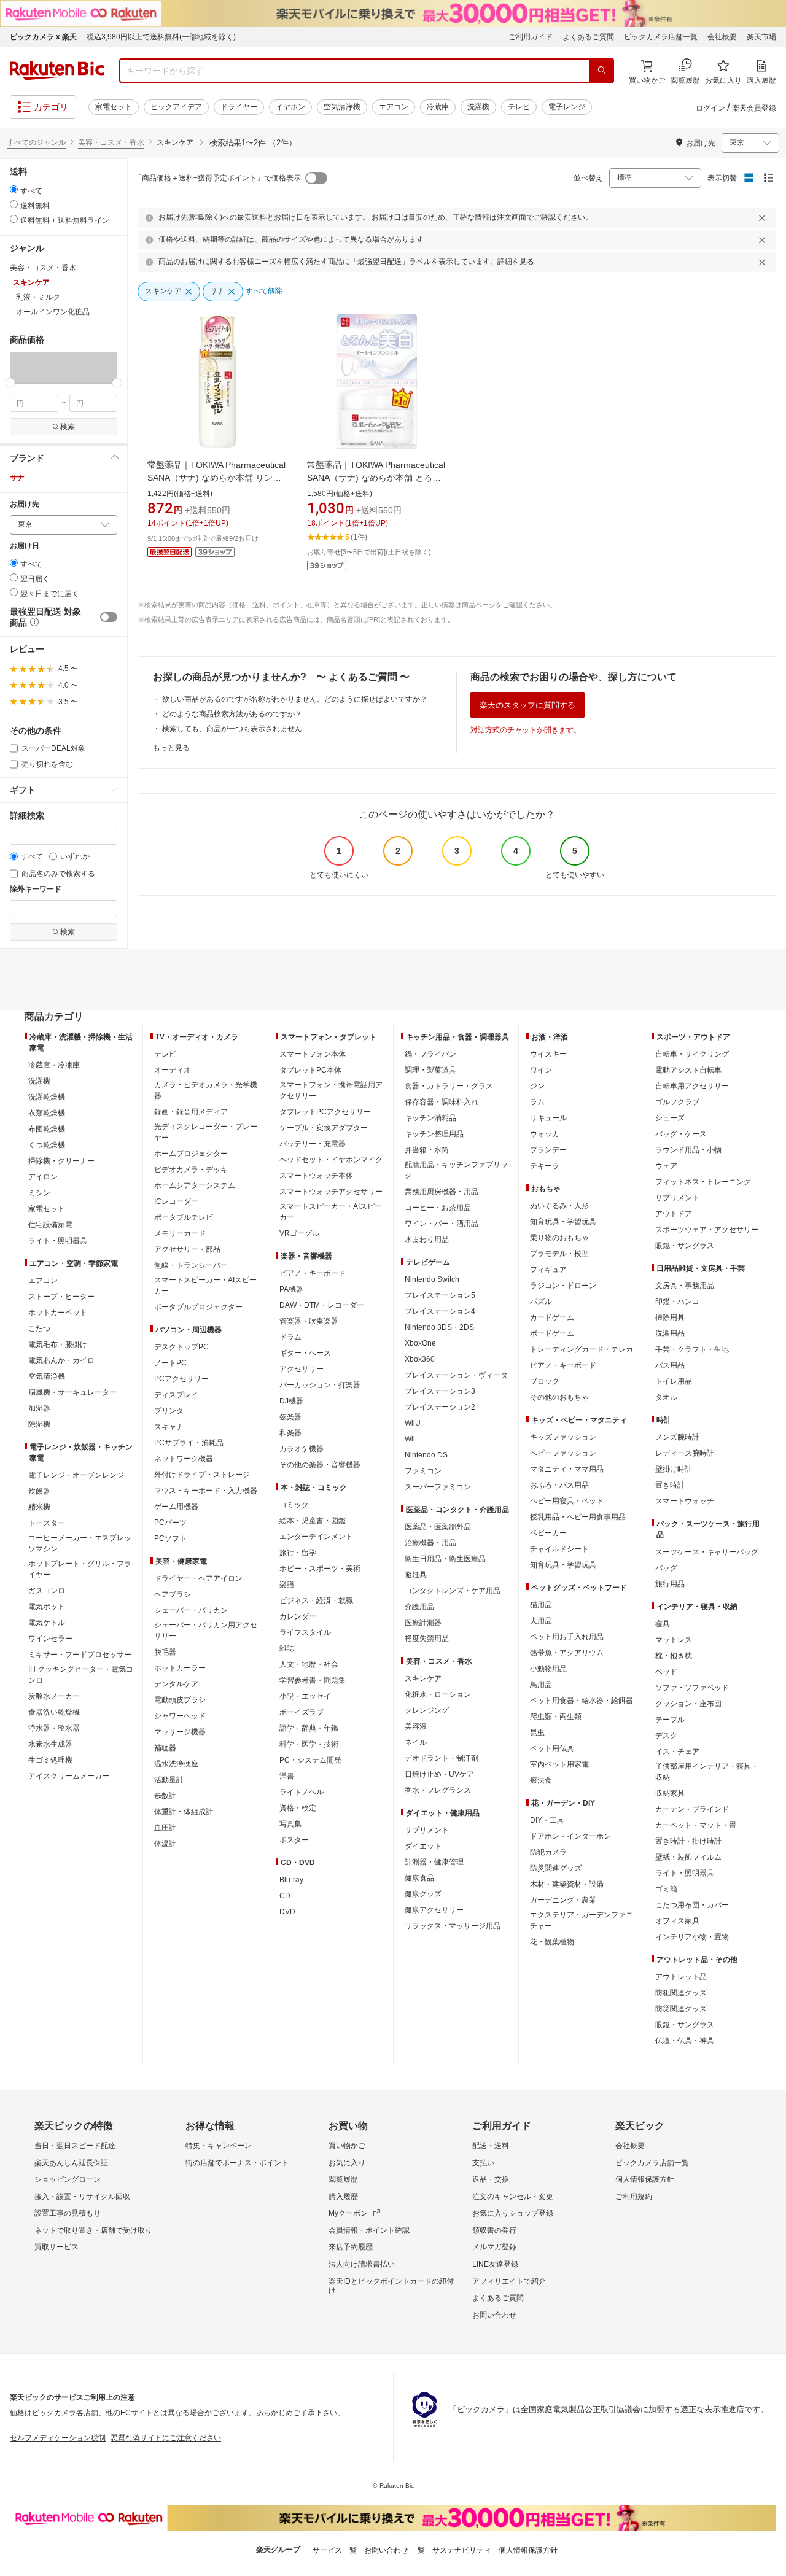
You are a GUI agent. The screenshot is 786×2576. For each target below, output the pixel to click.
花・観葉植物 (552, 1942)
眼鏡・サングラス (685, 1246)
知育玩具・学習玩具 (563, 1222)
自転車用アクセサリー (692, 1086)
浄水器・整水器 (54, 1728)
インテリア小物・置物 (692, 1937)
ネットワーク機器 (184, 1459)
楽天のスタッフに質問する (527, 705)
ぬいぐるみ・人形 (559, 1206)
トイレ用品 (674, 1381)
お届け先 (25, 504)
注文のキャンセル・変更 (513, 2197)
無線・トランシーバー (191, 1265)
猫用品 (541, 1605)
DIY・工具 (547, 1820)
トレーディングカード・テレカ (582, 1349)
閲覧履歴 (343, 2179)
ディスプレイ (176, 1395)
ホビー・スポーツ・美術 (320, 1569)
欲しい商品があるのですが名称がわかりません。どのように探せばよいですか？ (295, 699)
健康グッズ (423, 1894)
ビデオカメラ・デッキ (191, 1170)
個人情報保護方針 (645, 2179)
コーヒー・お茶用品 (438, 1208)
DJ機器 (291, 1401)
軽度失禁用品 (427, 1639)
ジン (537, 1086)
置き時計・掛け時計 (688, 1841)
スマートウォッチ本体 (316, 1176)
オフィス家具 (677, 1921)
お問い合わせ (494, 2315)
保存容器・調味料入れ (442, 1102)
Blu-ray (291, 1880)
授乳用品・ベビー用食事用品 (578, 1517)
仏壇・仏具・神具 (685, 2041)
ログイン (710, 108)
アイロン (43, 1177)
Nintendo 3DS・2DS (439, 1327)
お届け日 (25, 546)
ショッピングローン (68, 2179)
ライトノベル (302, 1792)
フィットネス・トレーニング (703, 1182)
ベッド (666, 1672)
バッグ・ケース (681, 1134)
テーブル (670, 1720)
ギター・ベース (305, 1353)
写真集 (290, 1824)
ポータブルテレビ (184, 1217)
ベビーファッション (563, 1453)
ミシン (39, 1193)
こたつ (39, 1329)
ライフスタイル (305, 1632)
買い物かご (347, 2146)
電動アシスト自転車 (688, 1070)
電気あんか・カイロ (61, 1360)
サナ (17, 478)
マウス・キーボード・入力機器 (206, 1491)
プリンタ (169, 1411)
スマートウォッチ (685, 1501)
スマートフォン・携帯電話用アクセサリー (331, 1090)
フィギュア (548, 1270)
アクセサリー (302, 1369)
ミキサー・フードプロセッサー (80, 1655)
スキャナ (169, 1427)
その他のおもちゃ (559, 1397)
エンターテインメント (316, 1537)
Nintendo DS (426, 1455)
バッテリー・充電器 (313, 1144)
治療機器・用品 (430, 1543)
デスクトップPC (181, 1347)
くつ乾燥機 (47, 1145)
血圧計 (165, 1828)
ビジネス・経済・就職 (316, 1600)
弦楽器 (290, 1417)
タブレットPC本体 (310, 1070)
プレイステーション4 (440, 1311)
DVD (287, 1912)
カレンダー (298, 1616)
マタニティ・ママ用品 (567, 1469)
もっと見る (171, 748)
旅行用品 (670, 1584)
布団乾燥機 (47, 1129)
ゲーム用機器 (176, 1507)
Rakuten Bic (57, 71)
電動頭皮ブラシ (180, 1700)
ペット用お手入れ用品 (567, 1637)
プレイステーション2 (440, 1407)
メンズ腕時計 (677, 1437)
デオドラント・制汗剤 (442, 1758)
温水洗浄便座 (176, 1764)
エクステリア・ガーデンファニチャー (582, 1920)
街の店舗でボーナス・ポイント (237, 2163)
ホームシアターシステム (195, 1185)
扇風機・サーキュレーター (72, 1392)
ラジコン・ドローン (563, 1286)
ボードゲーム (552, 1333)
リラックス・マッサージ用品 (453, 1926)
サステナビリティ (462, 2550)
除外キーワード (36, 889)
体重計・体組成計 (184, 1812)
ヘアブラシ (173, 1594)
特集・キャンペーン (219, 2146)
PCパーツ (170, 1523)
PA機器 (291, 1289)
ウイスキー (548, 1054)
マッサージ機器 (180, 1732)
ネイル (416, 1742)
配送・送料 (491, 2146)
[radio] (14, 189)
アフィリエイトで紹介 (509, 2281)
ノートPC (170, 1363)
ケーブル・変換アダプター (324, 1128)
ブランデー (548, 1150)
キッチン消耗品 (430, 1118)
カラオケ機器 (302, 1449)
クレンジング (427, 1710)
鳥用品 (541, 1685)
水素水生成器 (50, 1744)
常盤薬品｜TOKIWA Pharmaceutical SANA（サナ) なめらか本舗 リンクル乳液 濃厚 (216, 478)
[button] (37, 367)
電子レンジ (567, 107)
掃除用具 (670, 1317)
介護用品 (419, 1607)
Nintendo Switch (432, 1279)
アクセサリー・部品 (187, 1249)
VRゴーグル (299, 1233)
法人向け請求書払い (362, 2264)
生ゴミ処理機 (50, 1760)
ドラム (290, 1337)
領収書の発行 (494, 2230)
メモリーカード (180, 1233)
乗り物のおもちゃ (559, 1238)
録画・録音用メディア (191, 1112)
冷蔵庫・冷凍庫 (54, 1065)
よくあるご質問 (588, 37)
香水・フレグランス (438, 1790)
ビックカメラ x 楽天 (43, 37)
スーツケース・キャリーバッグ (707, 1552)
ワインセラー (50, 1639)
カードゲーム (552, 1317)
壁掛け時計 (674, 1469)
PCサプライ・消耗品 (189, 1443)
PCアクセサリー (181, 1379)
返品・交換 (491, 2179)
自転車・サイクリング (692, 1054)
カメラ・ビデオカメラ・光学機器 (206, 1090)
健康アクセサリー (434, 1910)
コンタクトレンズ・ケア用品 (453, 1591)
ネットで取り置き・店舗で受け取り (93, 2230)
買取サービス (56, 2247)
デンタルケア (176, 1684)
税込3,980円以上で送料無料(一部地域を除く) (161, 37)
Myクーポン (348, 2213)
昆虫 (537, 1732)
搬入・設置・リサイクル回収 (82, 2197)
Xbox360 (420, 1359)
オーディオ (173, 1070)
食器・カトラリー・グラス (449, 1086)
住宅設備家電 (50, 1225)
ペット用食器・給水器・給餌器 (582, 1701)
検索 (68, 427)
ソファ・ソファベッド (692, 1688)
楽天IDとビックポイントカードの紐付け (391, 2286)
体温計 (165, 1844)
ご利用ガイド (531, 37)
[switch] (109, 617)
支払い (483, 2163)
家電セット (114, 107)
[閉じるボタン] (764, 218)
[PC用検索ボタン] (602, 71)
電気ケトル (47, 1623)
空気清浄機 (342, 107)
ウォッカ (545, 1134)
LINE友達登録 (495, 2264)
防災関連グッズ (556, 1868)
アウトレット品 (681, 1977)
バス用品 (670, 1365)
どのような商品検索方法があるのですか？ (232, 714)
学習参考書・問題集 (313, 1680)
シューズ (670, 1118)
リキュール (548, 1118)
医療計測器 (423, 1623)
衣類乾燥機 (47, 1113)
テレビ (519, 107)
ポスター (294, 1840)
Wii (410, 1439)
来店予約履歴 (351, 2247)
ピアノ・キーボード (313, 1273)
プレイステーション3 (440, 1391)
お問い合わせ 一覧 (395, 2550)
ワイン (541, 1070)
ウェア (666, 1166)
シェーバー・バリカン (191, 1610)
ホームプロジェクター (191, 1154)
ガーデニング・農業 (563, 1900)
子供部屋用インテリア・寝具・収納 (707, 1772)
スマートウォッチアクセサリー (331, 1192)
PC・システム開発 (310, 1760)
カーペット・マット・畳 (696, 1825)
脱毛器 (165, 1652)
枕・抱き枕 (674, 1656)
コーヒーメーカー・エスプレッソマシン (80, 1543)
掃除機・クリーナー (61, 1161)
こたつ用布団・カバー (692, 1905)
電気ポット (47, 1607)
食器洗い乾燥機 (54, 1712)
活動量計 (169, 1780)
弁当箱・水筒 (427, 1150)
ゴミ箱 (666, 1889)
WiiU (413, 1423)
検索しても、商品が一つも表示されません (232, 729)
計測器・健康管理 (434, 1862)
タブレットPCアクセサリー (325, 1112)
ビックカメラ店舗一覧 (661, 37)
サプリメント (427, 1830)
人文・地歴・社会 (309, 1664)
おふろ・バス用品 (559, 1485)
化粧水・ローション (438, 1694)
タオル (666, 1397)
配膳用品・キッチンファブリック (456, 1170)
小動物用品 (548, 1669)
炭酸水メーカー (54, 1696)
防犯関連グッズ (681, 1993)
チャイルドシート (559, 1549)
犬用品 (541, 1621)
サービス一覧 (335, 2550)
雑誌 (287, 1648)
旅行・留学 (298, 1553)
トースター (47, 1523)
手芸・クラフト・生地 (692, 1349)
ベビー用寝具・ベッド (567, 1501)
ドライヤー (239, 107)
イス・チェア (677, 1752)
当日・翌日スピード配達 (75, 2146)
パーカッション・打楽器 (320, 1385)
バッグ (666, 1568)
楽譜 (287, 1585)
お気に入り (347, 2163)
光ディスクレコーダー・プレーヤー (206, 1132)
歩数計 (165, 1796)
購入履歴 (343, 2197)
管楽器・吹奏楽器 (309, 1321)
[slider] (10, 383)
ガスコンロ (47, 1591)
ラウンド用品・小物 (688, 1150)
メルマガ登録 (494, 2247)
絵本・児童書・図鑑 (313, 1521)
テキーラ (545, 1166)
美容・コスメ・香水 (111, 142)
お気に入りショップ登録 (513, 2213)
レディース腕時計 (685, 1453)
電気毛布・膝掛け (58, 1344)
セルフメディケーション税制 (58, 2438)
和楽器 (290, 1433)
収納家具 (670, 1793)
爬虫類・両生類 (556, 1717)
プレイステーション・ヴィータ (456, 1375)
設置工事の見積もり (68, 2213)
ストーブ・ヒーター (61, 1297)
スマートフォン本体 (313, 1054)
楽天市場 (761, 37)
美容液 (416, 1726)
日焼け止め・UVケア (439, 1774)
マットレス (674, 1640)
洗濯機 (478, 107)
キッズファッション (563, 1437)
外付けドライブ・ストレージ (202, 1475)
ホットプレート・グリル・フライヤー (80, 1569)
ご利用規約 (634, 2197)
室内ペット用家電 (559, 1764)
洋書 (287, 1776)
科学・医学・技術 (309, 1744)
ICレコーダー (176, 1201)
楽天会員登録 (754, 108)
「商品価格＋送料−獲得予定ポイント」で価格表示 (218, 178)
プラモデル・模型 (559, 1254)
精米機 (39, 1507)
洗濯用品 (670, 1333)
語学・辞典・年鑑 (309, 1728)
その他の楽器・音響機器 (320, 1465)
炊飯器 (39, 1491)
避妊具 (416, 1575)
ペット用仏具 (552, 1748)
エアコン (394, 107)
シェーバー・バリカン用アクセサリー (206, 1631)
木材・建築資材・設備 (567, 1884)
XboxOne (420, 1343)
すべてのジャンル (36, 142)
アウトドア (674, 1214)
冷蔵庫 (438, 107)
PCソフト (170, 1538)
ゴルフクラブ (677, 1102)
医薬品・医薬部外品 (438, 1527)
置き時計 (670, 1485)
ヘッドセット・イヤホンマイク (331, 1160)
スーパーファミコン (438, 1487)
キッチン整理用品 (434, 1134)
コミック (294, 1505)
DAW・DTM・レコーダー (322, 1305)
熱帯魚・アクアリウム (567, 1653)
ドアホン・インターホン (570, 1836)
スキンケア (423, 1678)
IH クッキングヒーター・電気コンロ (81, 1675)
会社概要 (722, 37)
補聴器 (165, 1748)
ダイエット (423, 1846)
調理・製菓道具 (430, 1070)
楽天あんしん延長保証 (71, 2163)
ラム (537, 1102)
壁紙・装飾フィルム (688, 1857)
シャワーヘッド (180, 1716)
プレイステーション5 (440, 1295)
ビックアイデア (176, 107)
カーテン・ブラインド (692, 1809)
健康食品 (419, 1878)
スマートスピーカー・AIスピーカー (205, 1286)
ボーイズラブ (302, 1712)
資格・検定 (298, 1808)
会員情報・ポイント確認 (369, 2230)
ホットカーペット (58, 1313)
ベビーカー (548, 1533)
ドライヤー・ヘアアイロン (198, 1578)
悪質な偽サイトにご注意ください (166, 2438)
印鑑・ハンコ (677, 1302)
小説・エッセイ (305, 1696)
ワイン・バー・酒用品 (442, 1224)
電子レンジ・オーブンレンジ (76, 1475)
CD (285, 1896)
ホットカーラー (180, 1668)
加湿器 (39, 1408)
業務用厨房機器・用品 (442, 1192)
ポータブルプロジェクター (198, 1307)
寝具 (663, 1624)
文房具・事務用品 (685, 1286)
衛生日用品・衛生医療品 (445, 1559)
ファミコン (423, 1471)
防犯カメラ (548, 1852)
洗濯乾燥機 (47, 1097)
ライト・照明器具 (58, 1241)
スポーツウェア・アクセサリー (707, 1230)
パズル (541, 1302)
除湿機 (39, 1424)
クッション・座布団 (688, 1704)
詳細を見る (516, 262)
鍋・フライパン (430, 1054)
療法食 (541, 1780)
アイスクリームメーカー (69, 1776)
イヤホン (290, 107)
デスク (666, 1736)
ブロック (545, 1381)
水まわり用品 (427, 1240)
